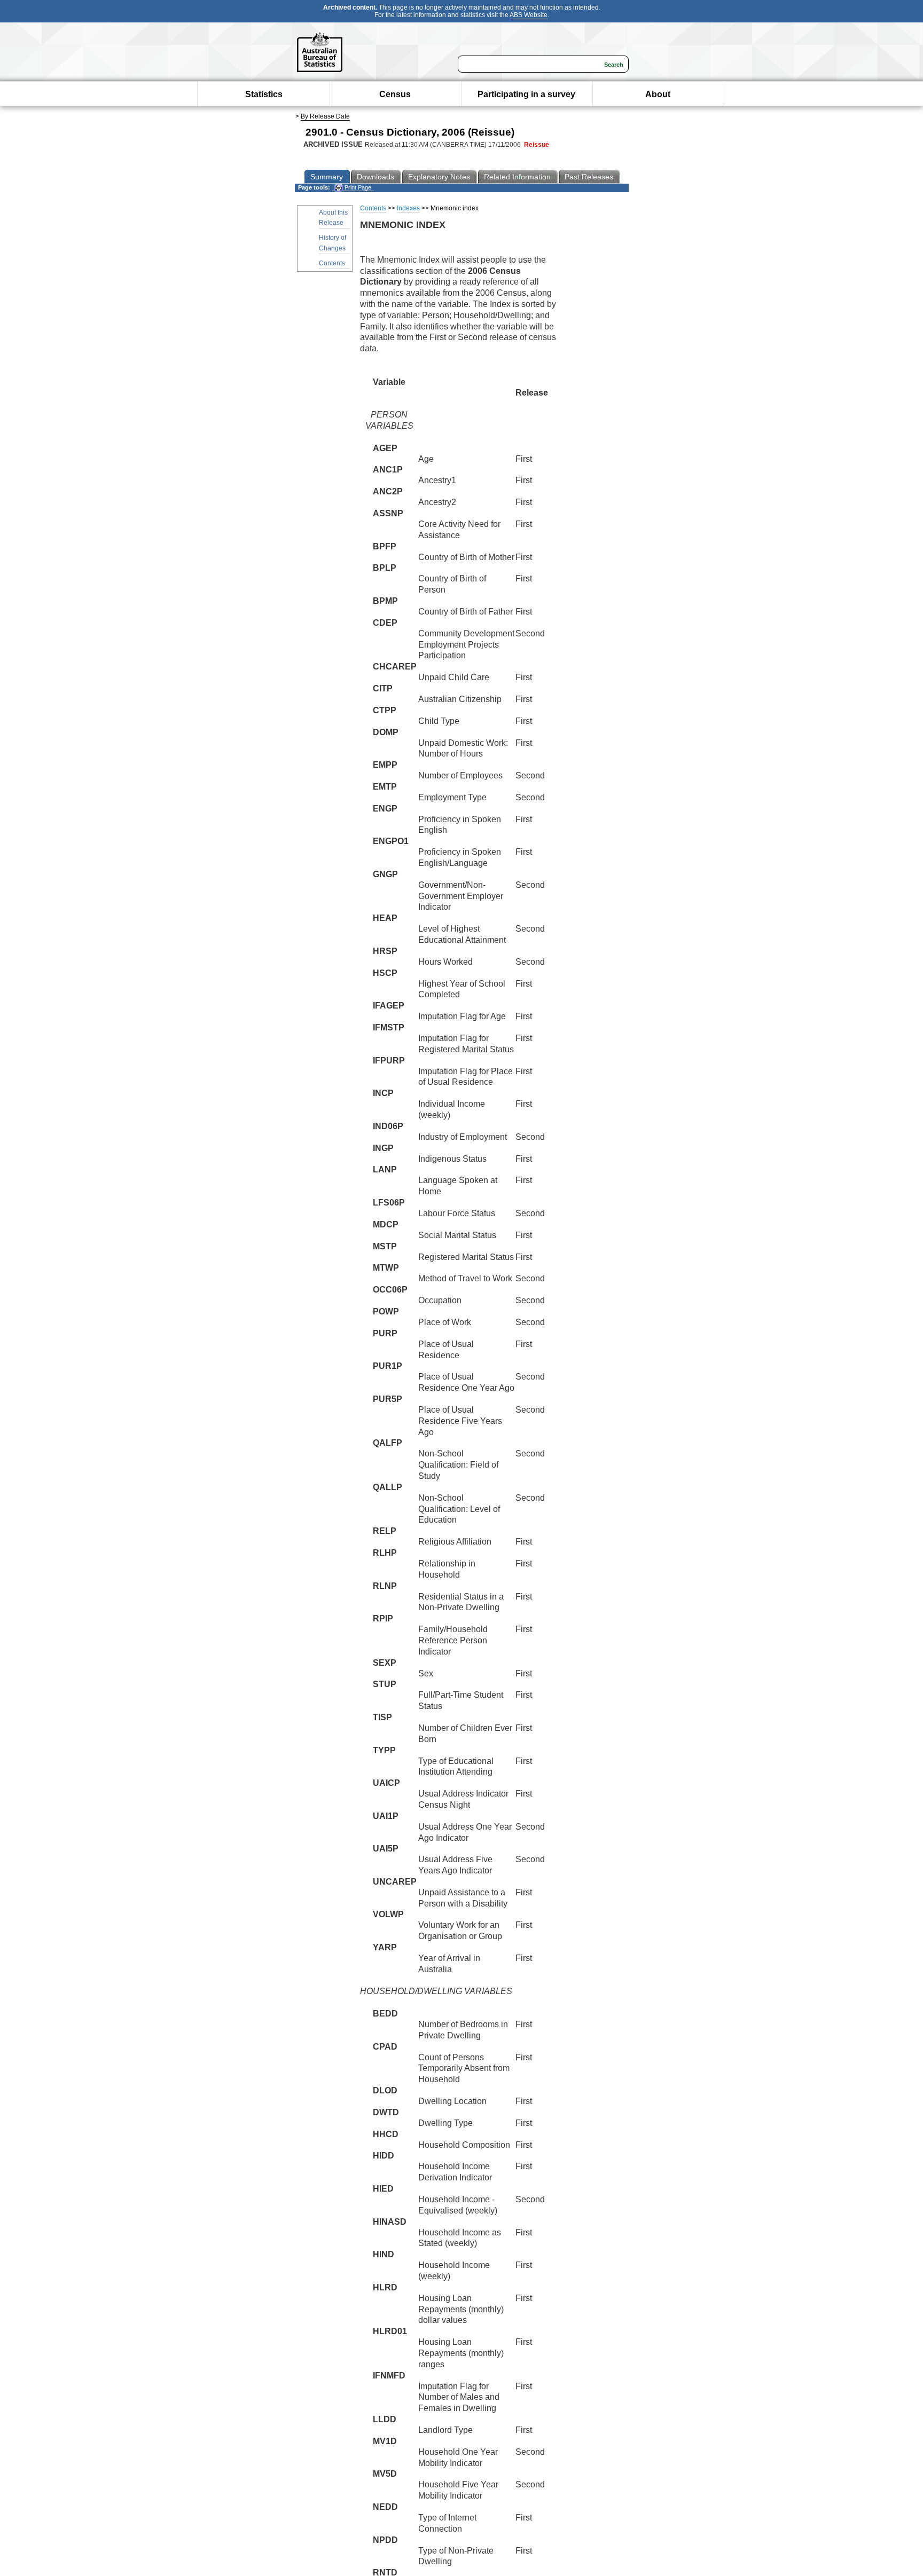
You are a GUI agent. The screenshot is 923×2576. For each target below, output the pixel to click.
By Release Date (325, 116)
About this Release (333, 218)
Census (395, 94)
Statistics (264, 94)
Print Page (357, 187)
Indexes (408, 208)
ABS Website (529, 15)
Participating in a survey (526, 94)
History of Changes (333, 243)
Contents (332, 263)
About (658, 94)
